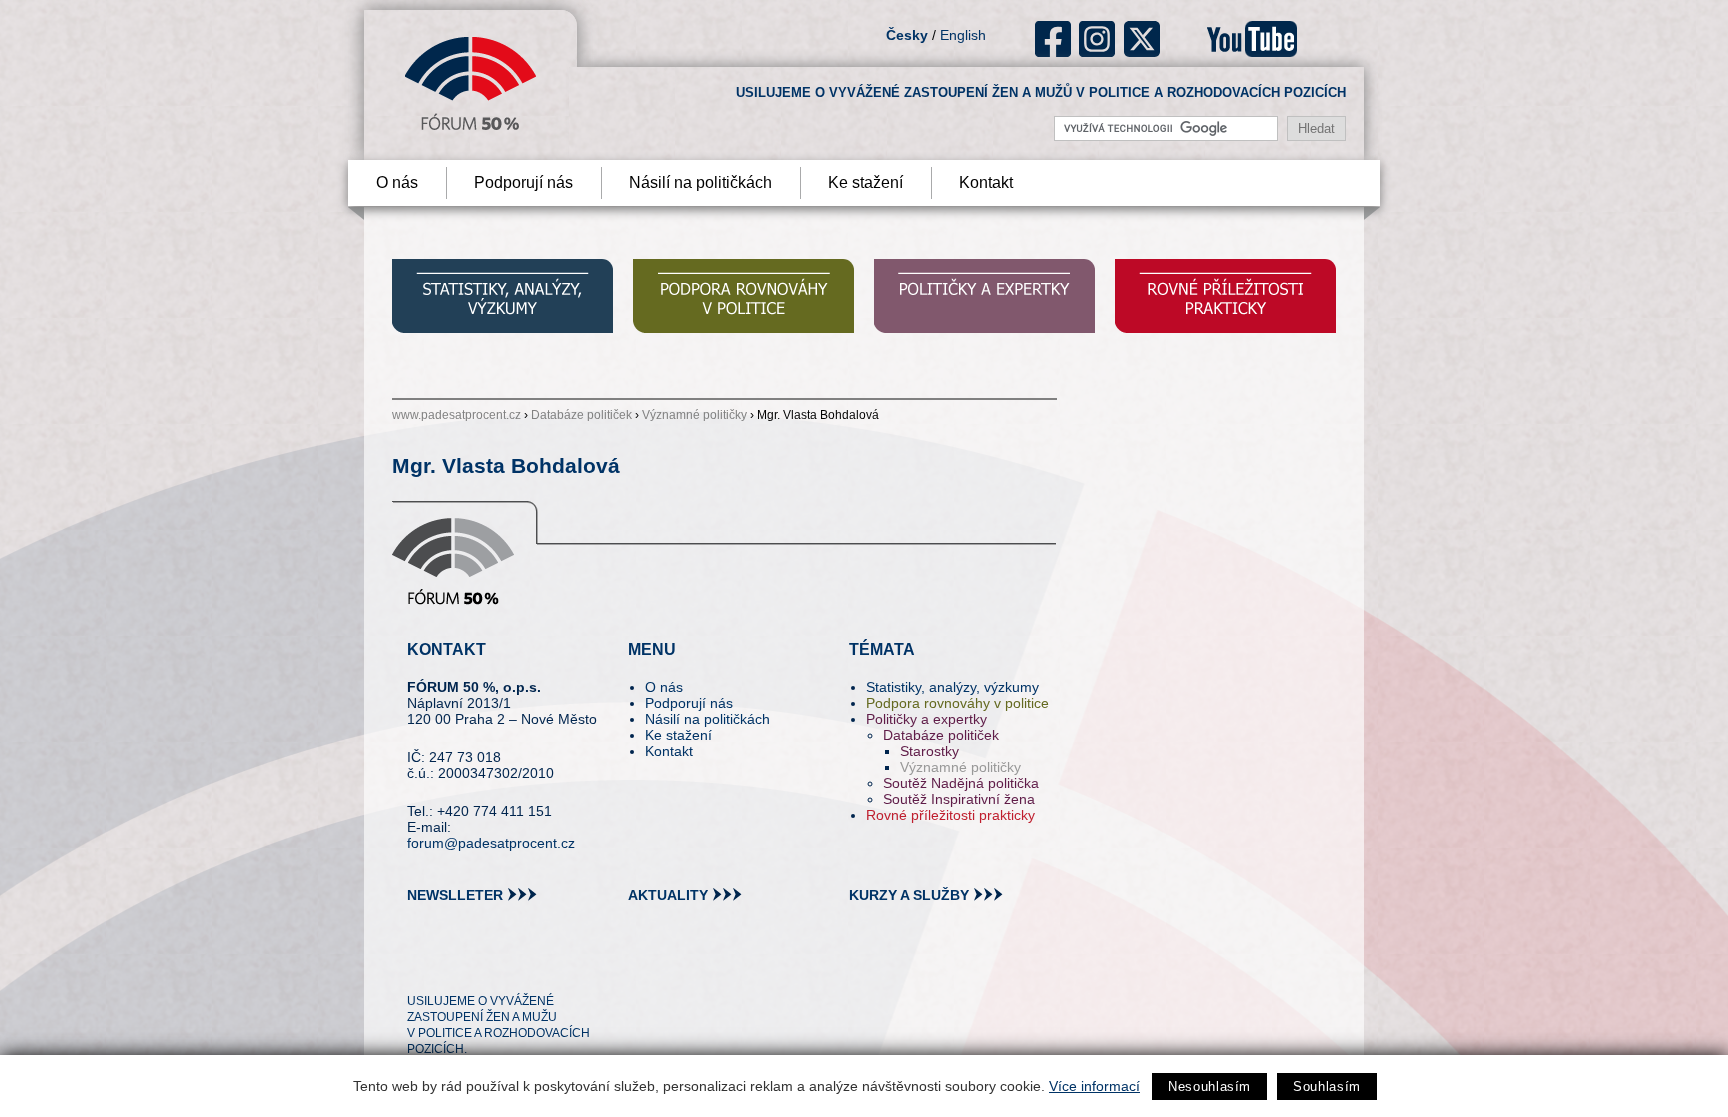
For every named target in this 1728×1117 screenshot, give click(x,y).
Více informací (1094, 1086)
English (963, 35)
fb (1053, 39)
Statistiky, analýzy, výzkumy (952, 687)
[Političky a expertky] (984, 298)
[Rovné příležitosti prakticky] (1225, 298)
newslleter (455, 895)
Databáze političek (581, 415)
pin (453, 965)
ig (1097, 39)
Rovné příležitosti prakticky (950, 815)
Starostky (929, 751)
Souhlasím (1327, 1086)
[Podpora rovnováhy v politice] (743, 298)
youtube (1252, 39)
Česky (907, 35)
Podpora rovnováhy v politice (957, 703)
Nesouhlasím (1209, 1086)
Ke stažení (865, 182)
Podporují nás (523, 182)
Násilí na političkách (700, 182)
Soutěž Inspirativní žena (959, 799)
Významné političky (694, 415)
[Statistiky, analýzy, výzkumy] (502, 298)
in (519, 965)
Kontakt (986, 182)
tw (420, 965)
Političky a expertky (926, 719)
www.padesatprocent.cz (456, 415)
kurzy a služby (909, 895)
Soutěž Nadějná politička (961, 783)
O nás (397, 182)
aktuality (668, 895)
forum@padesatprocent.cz (491, 843)
